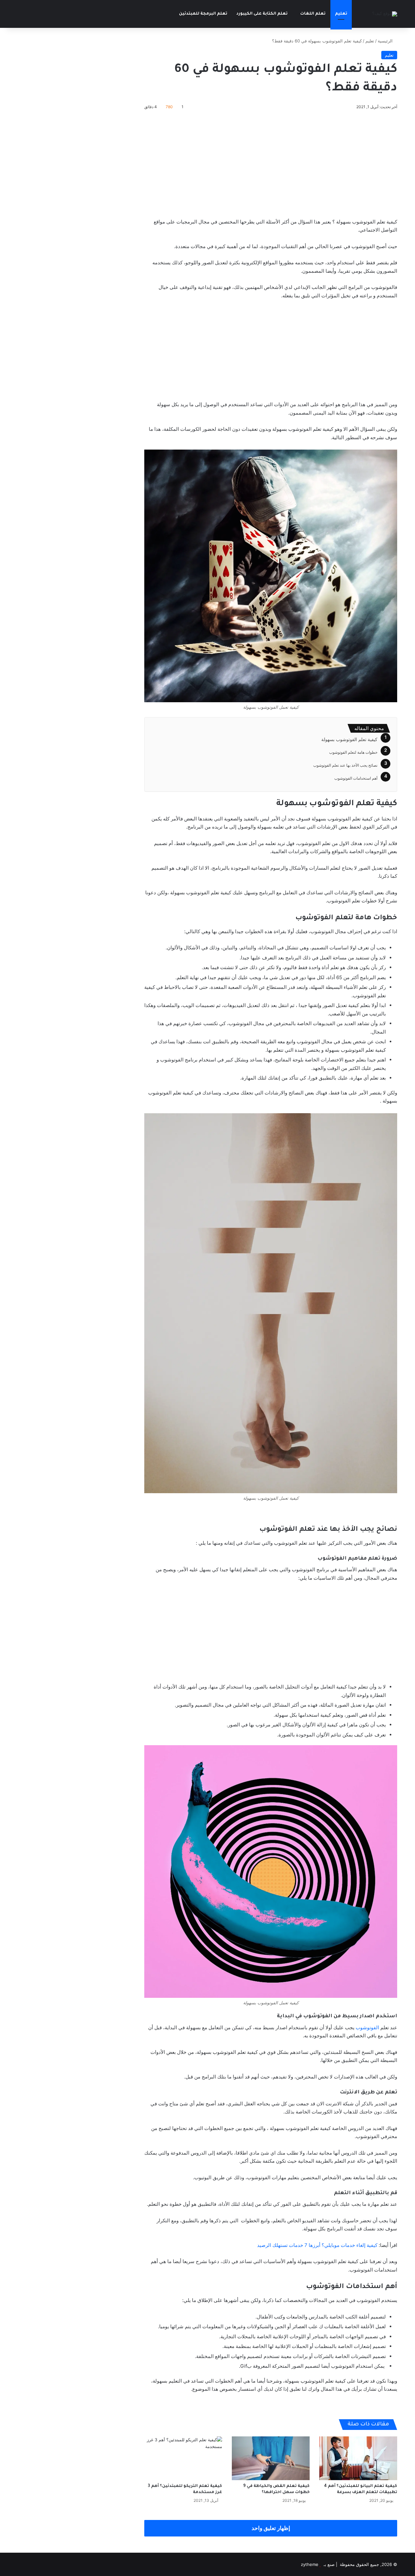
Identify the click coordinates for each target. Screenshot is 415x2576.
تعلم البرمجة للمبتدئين (203, 14)
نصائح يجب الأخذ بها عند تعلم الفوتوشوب (345, 765)
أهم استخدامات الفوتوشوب (356, 778)
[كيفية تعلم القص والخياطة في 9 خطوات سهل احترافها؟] (271, 2458)
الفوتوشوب (367, 2027)
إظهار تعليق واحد (271, 2528)
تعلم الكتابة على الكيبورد (262, 14)
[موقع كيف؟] (385, 14)
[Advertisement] (271, 163)
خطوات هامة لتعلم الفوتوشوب (353, 752)
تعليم (341, 14)
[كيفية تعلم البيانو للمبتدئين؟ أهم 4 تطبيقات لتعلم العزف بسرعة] (358, 2458)
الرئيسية (386, 41)
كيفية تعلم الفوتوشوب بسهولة (349, 739)
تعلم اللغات (313, 14)
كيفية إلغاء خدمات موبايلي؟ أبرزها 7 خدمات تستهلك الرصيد (317, 2245)
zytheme (310, 2564)
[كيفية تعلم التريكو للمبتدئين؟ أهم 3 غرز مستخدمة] (183, 2458)
